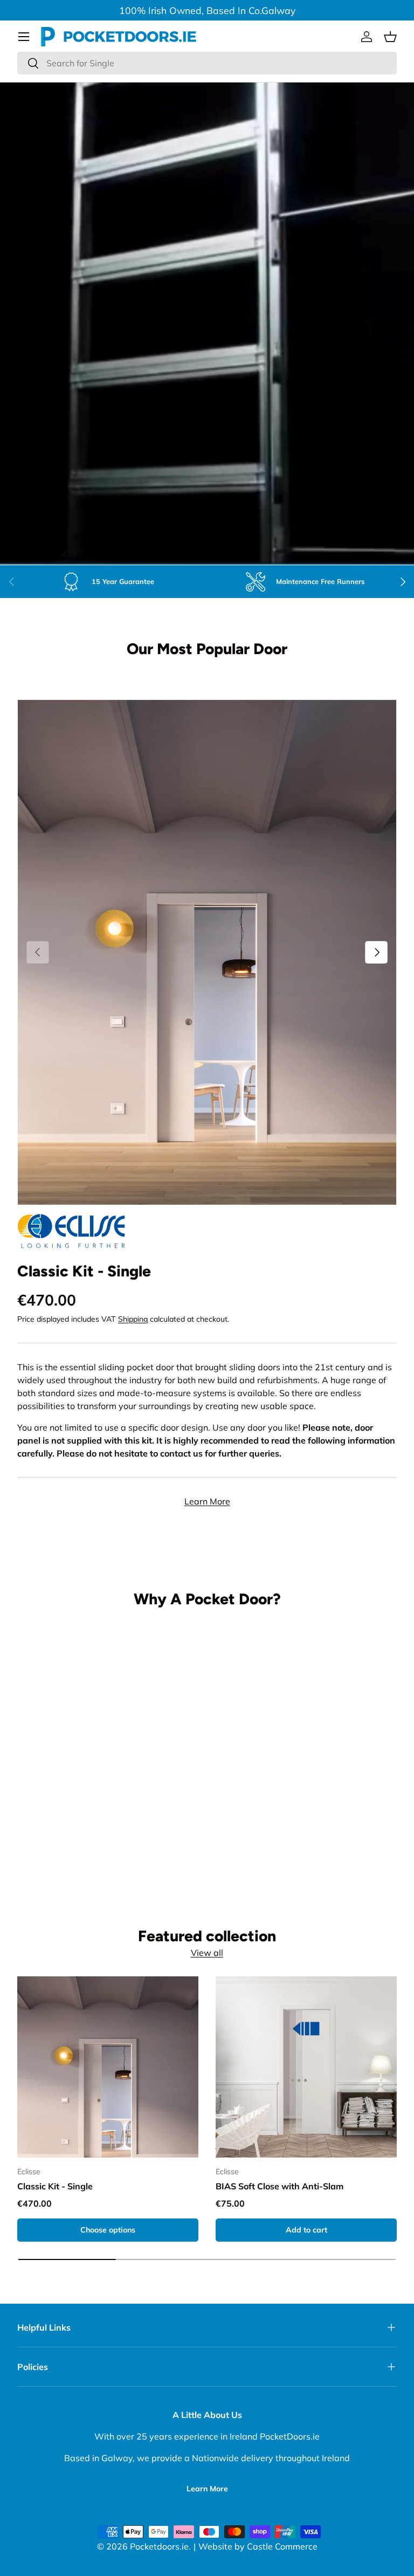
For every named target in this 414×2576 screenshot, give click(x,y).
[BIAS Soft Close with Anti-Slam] (306, 2067)
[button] (390, 37)
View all (207, 1953)
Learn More (207, 1501)
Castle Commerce (282, 2546)
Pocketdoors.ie (159, 2546)
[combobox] (207, 63)
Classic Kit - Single (84, 1271)
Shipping (133, 1319)
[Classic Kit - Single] (108, 2067)
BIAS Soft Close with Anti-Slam (280, 2186)
